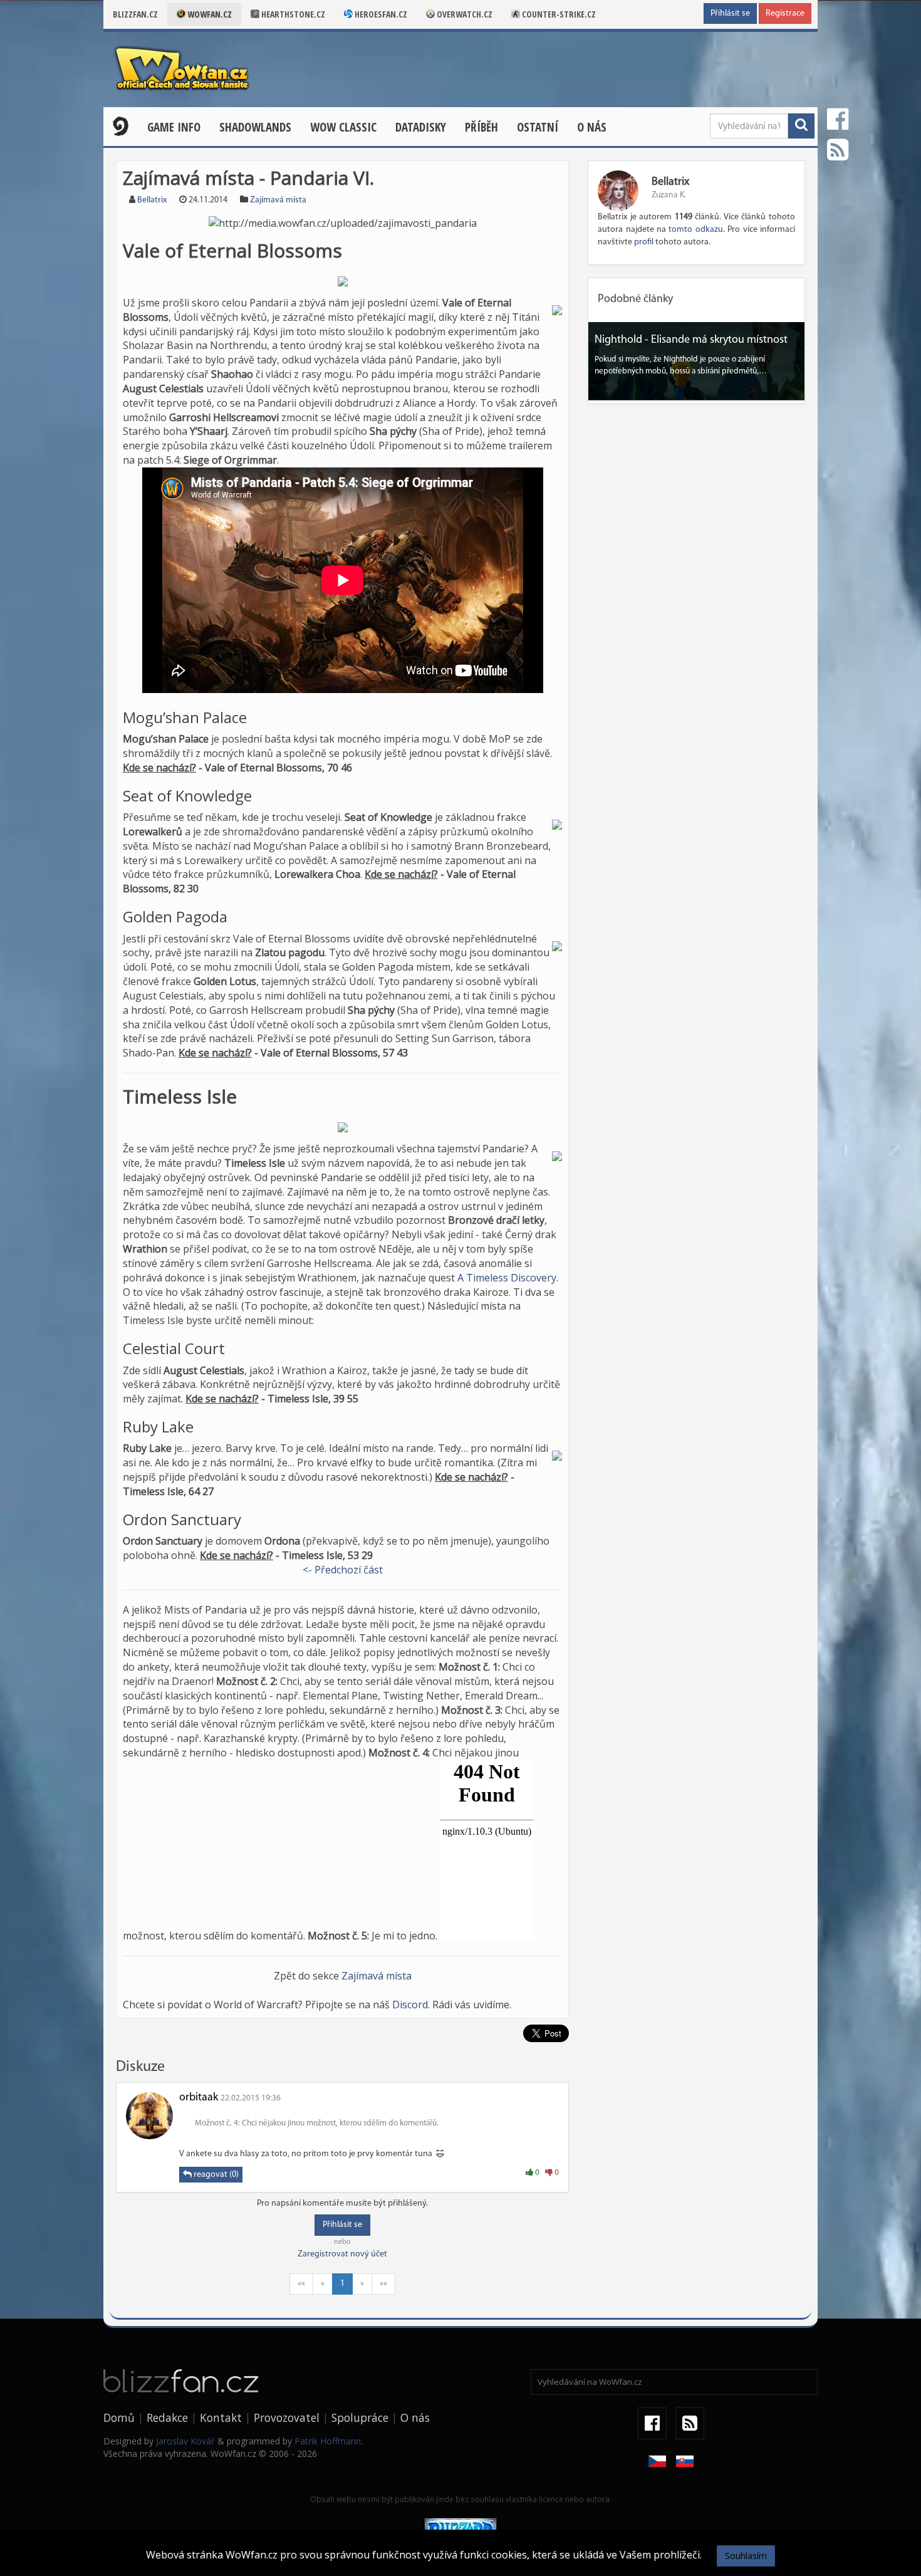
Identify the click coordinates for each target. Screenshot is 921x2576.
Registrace (785, 13)
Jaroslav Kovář (185, 2441)
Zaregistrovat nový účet (342, 2254)
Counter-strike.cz (558, 14)
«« (301, 2284)
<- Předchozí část (343, 1570)
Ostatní (538, 127)
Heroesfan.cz (380, 14)
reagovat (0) (215, 2175)
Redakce (167, 2417)
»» (383, 2284)
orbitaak (199, 2098)
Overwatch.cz (464, 14)
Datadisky (421, 127)
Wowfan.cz (209, 14)
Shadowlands (255, 127)
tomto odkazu (695, 230)
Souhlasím (746, 2556)
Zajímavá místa (278, 200)
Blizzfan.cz (135, 14)
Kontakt (221, 2417)
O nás (592, 127)
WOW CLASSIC (343, 127)
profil (644, 242)
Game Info (174, 127)
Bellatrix (152, 200)
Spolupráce (360, 2417)
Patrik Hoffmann (328, 2441)
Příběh (481, 127)
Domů (119, 2417)
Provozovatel (287, 2417)
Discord (410, 2005)
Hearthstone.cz (292, 14)
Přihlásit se (730, 13)
